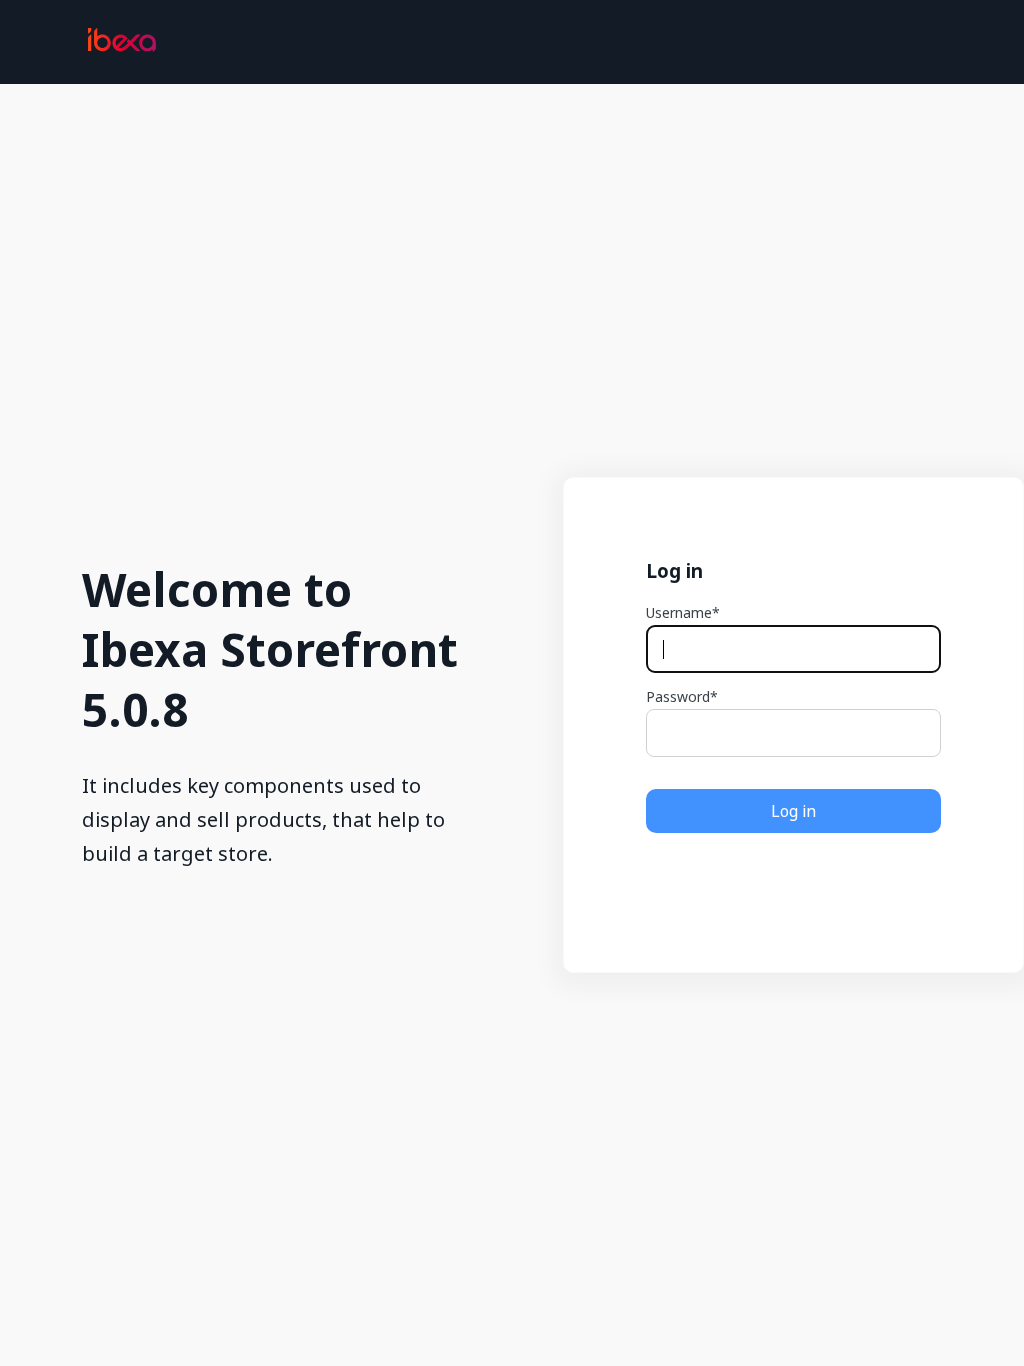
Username (679, 613)
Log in (793, 811)
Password (678, 697)
